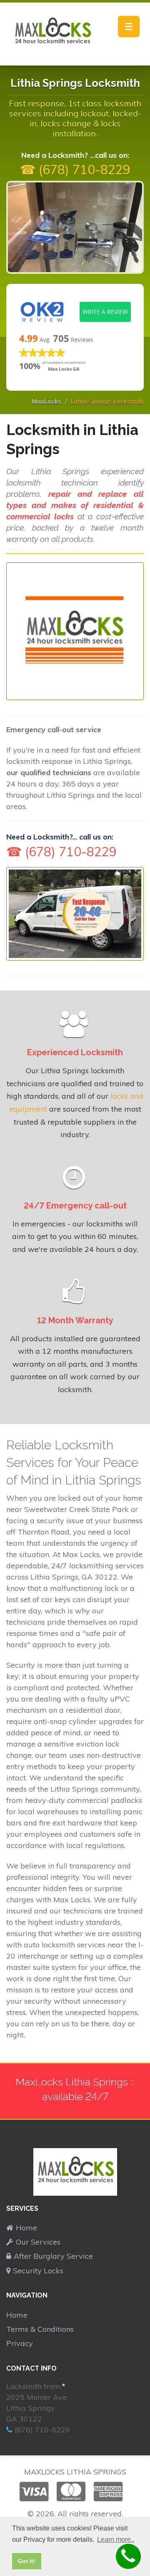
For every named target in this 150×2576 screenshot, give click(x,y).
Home (26, 2228)
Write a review (105, 312)
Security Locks (38, 2271)
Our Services (38, 2242)
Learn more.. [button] (116, 2539)
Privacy (20, 2343)
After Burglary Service (53, 2256)
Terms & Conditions (40, 2329)
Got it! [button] (26, 2561)
